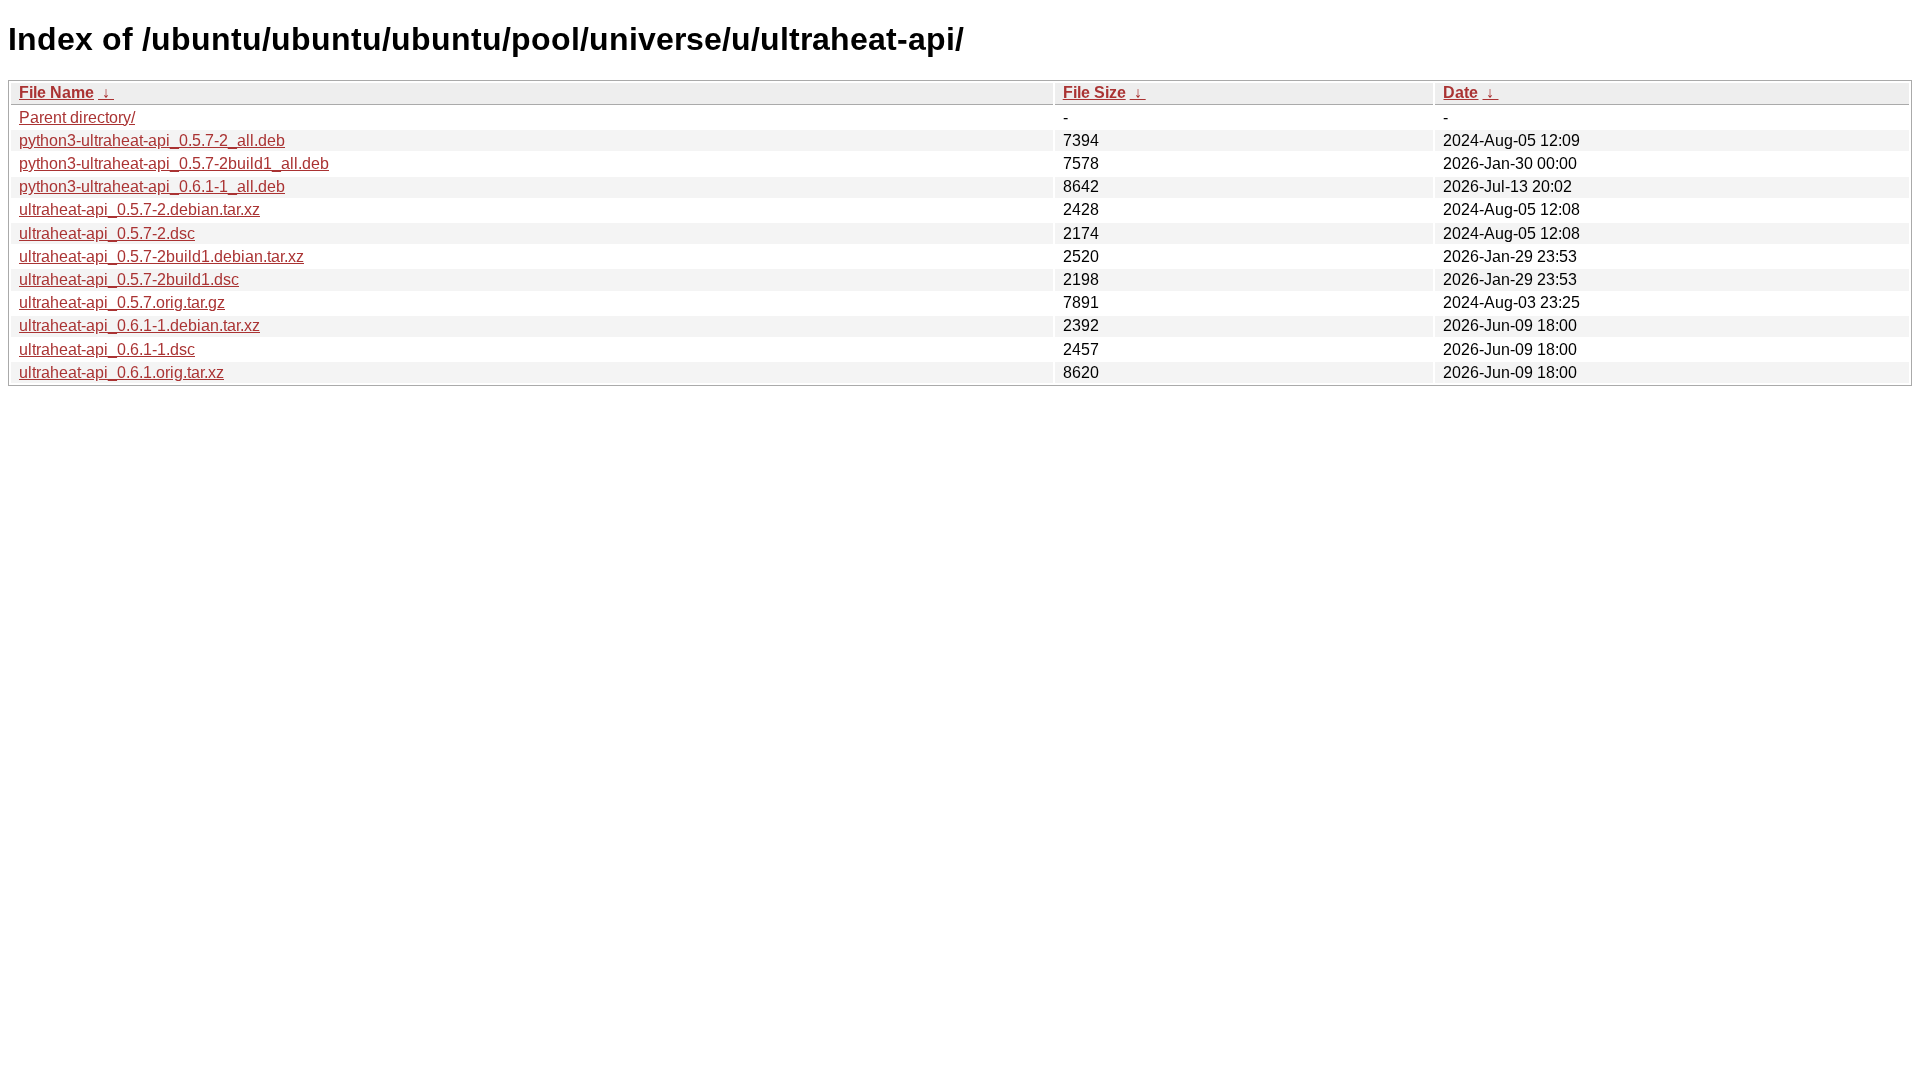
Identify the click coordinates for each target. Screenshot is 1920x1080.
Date (1460, 92)
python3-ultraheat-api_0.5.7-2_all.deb (152, 140)
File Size (1094, 92)
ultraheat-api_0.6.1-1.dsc (107, 349)
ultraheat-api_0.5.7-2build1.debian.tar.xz (161, 256)
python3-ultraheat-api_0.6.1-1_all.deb (152, 186)
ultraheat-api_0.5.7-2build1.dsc (129, 279)
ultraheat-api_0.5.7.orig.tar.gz (122, 302)
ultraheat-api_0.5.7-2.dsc (107, 233)
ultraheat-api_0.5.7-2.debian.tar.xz (139, 209)
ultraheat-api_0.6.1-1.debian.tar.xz (139, 325)
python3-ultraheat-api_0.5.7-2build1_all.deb (174, 163)
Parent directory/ (77, 117)
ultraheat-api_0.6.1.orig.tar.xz (121, 372)
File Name (56, 92)
